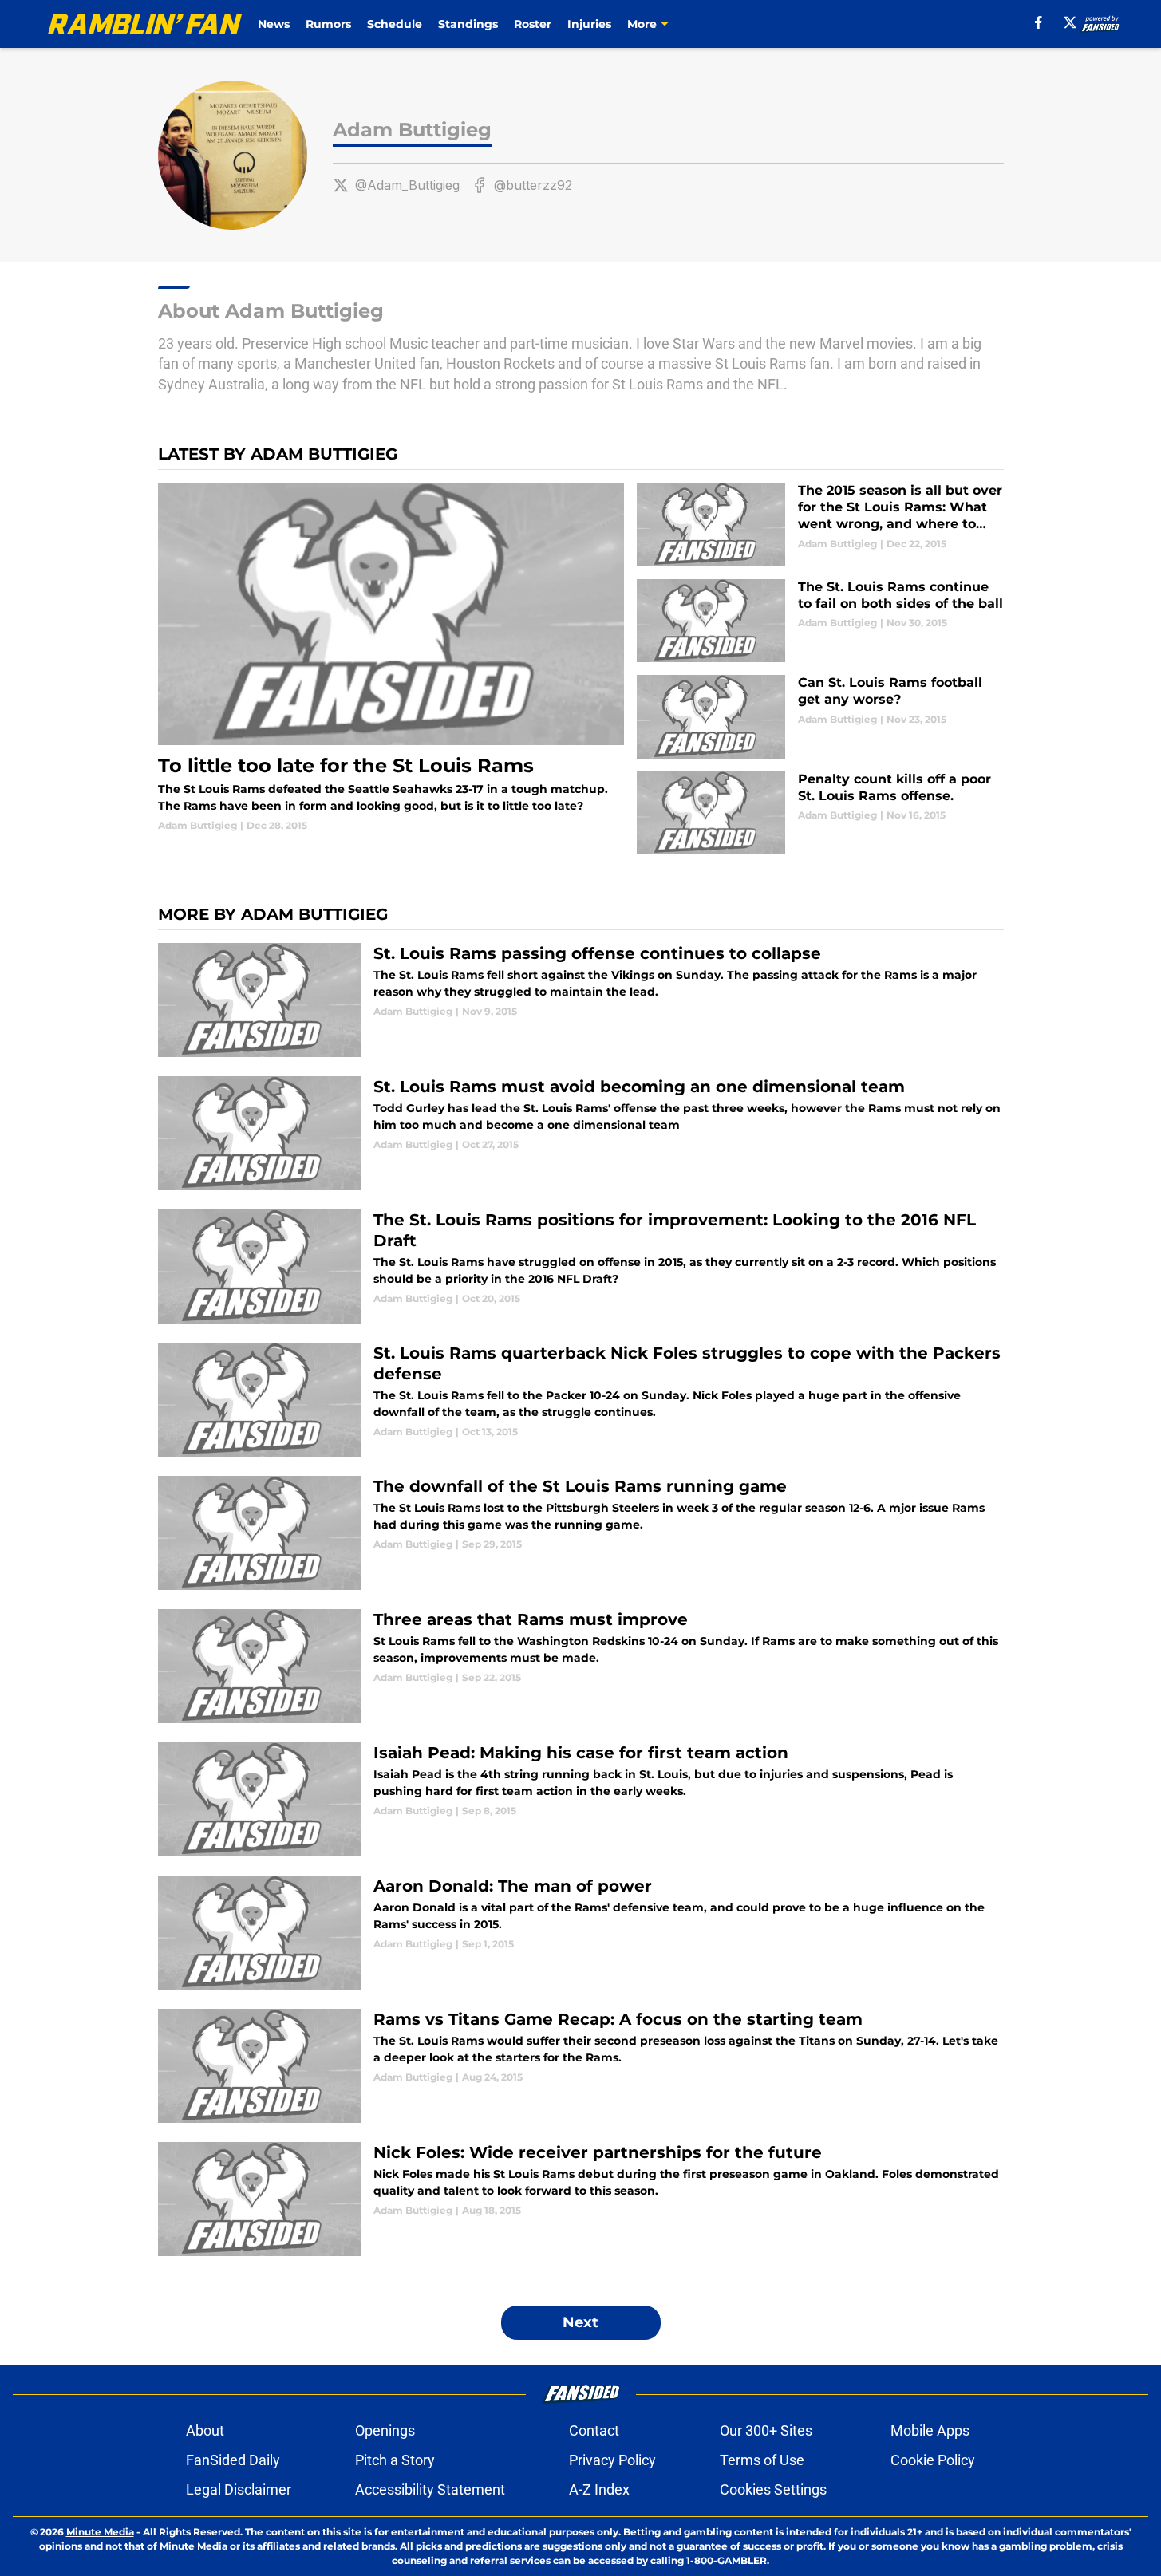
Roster (533, 24)
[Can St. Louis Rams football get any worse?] (820, 717)
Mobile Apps (930, 2430)
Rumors (328, 24)
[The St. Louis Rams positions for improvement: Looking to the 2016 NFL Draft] (581, 1266)
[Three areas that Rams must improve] (581, 1666)
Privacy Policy (612, 2460)
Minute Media (100, 2532)
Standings (468, 24)
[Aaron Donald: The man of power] (581, 1933)
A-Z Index (599, 2489)
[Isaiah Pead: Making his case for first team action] (581, 1799)
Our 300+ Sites (766, 2430)
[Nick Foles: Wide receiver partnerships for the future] (581, 2199)
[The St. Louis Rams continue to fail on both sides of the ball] (820, 621)
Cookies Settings (773, 2489)
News (274, 24)
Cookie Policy (933, 2460)
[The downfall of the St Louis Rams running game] (581, 1533)
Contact (594, 2430)
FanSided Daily (233, 2460)
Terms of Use (762, 2460)
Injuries (589, 24)
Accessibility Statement (430, 2489)
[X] (1070, 22)
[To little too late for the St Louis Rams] (391, 658)
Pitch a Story (395, 2460)
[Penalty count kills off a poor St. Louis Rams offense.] (820, 813)
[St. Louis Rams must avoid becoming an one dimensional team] (581, 1133)
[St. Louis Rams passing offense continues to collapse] (581, 1000)
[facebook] (1039, 22)
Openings (385, 2430)
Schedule (395, 24)
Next (580, 2322)
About (205, 2430)
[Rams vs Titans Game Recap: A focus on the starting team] (581, 2066)
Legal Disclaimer (239, 2489)
